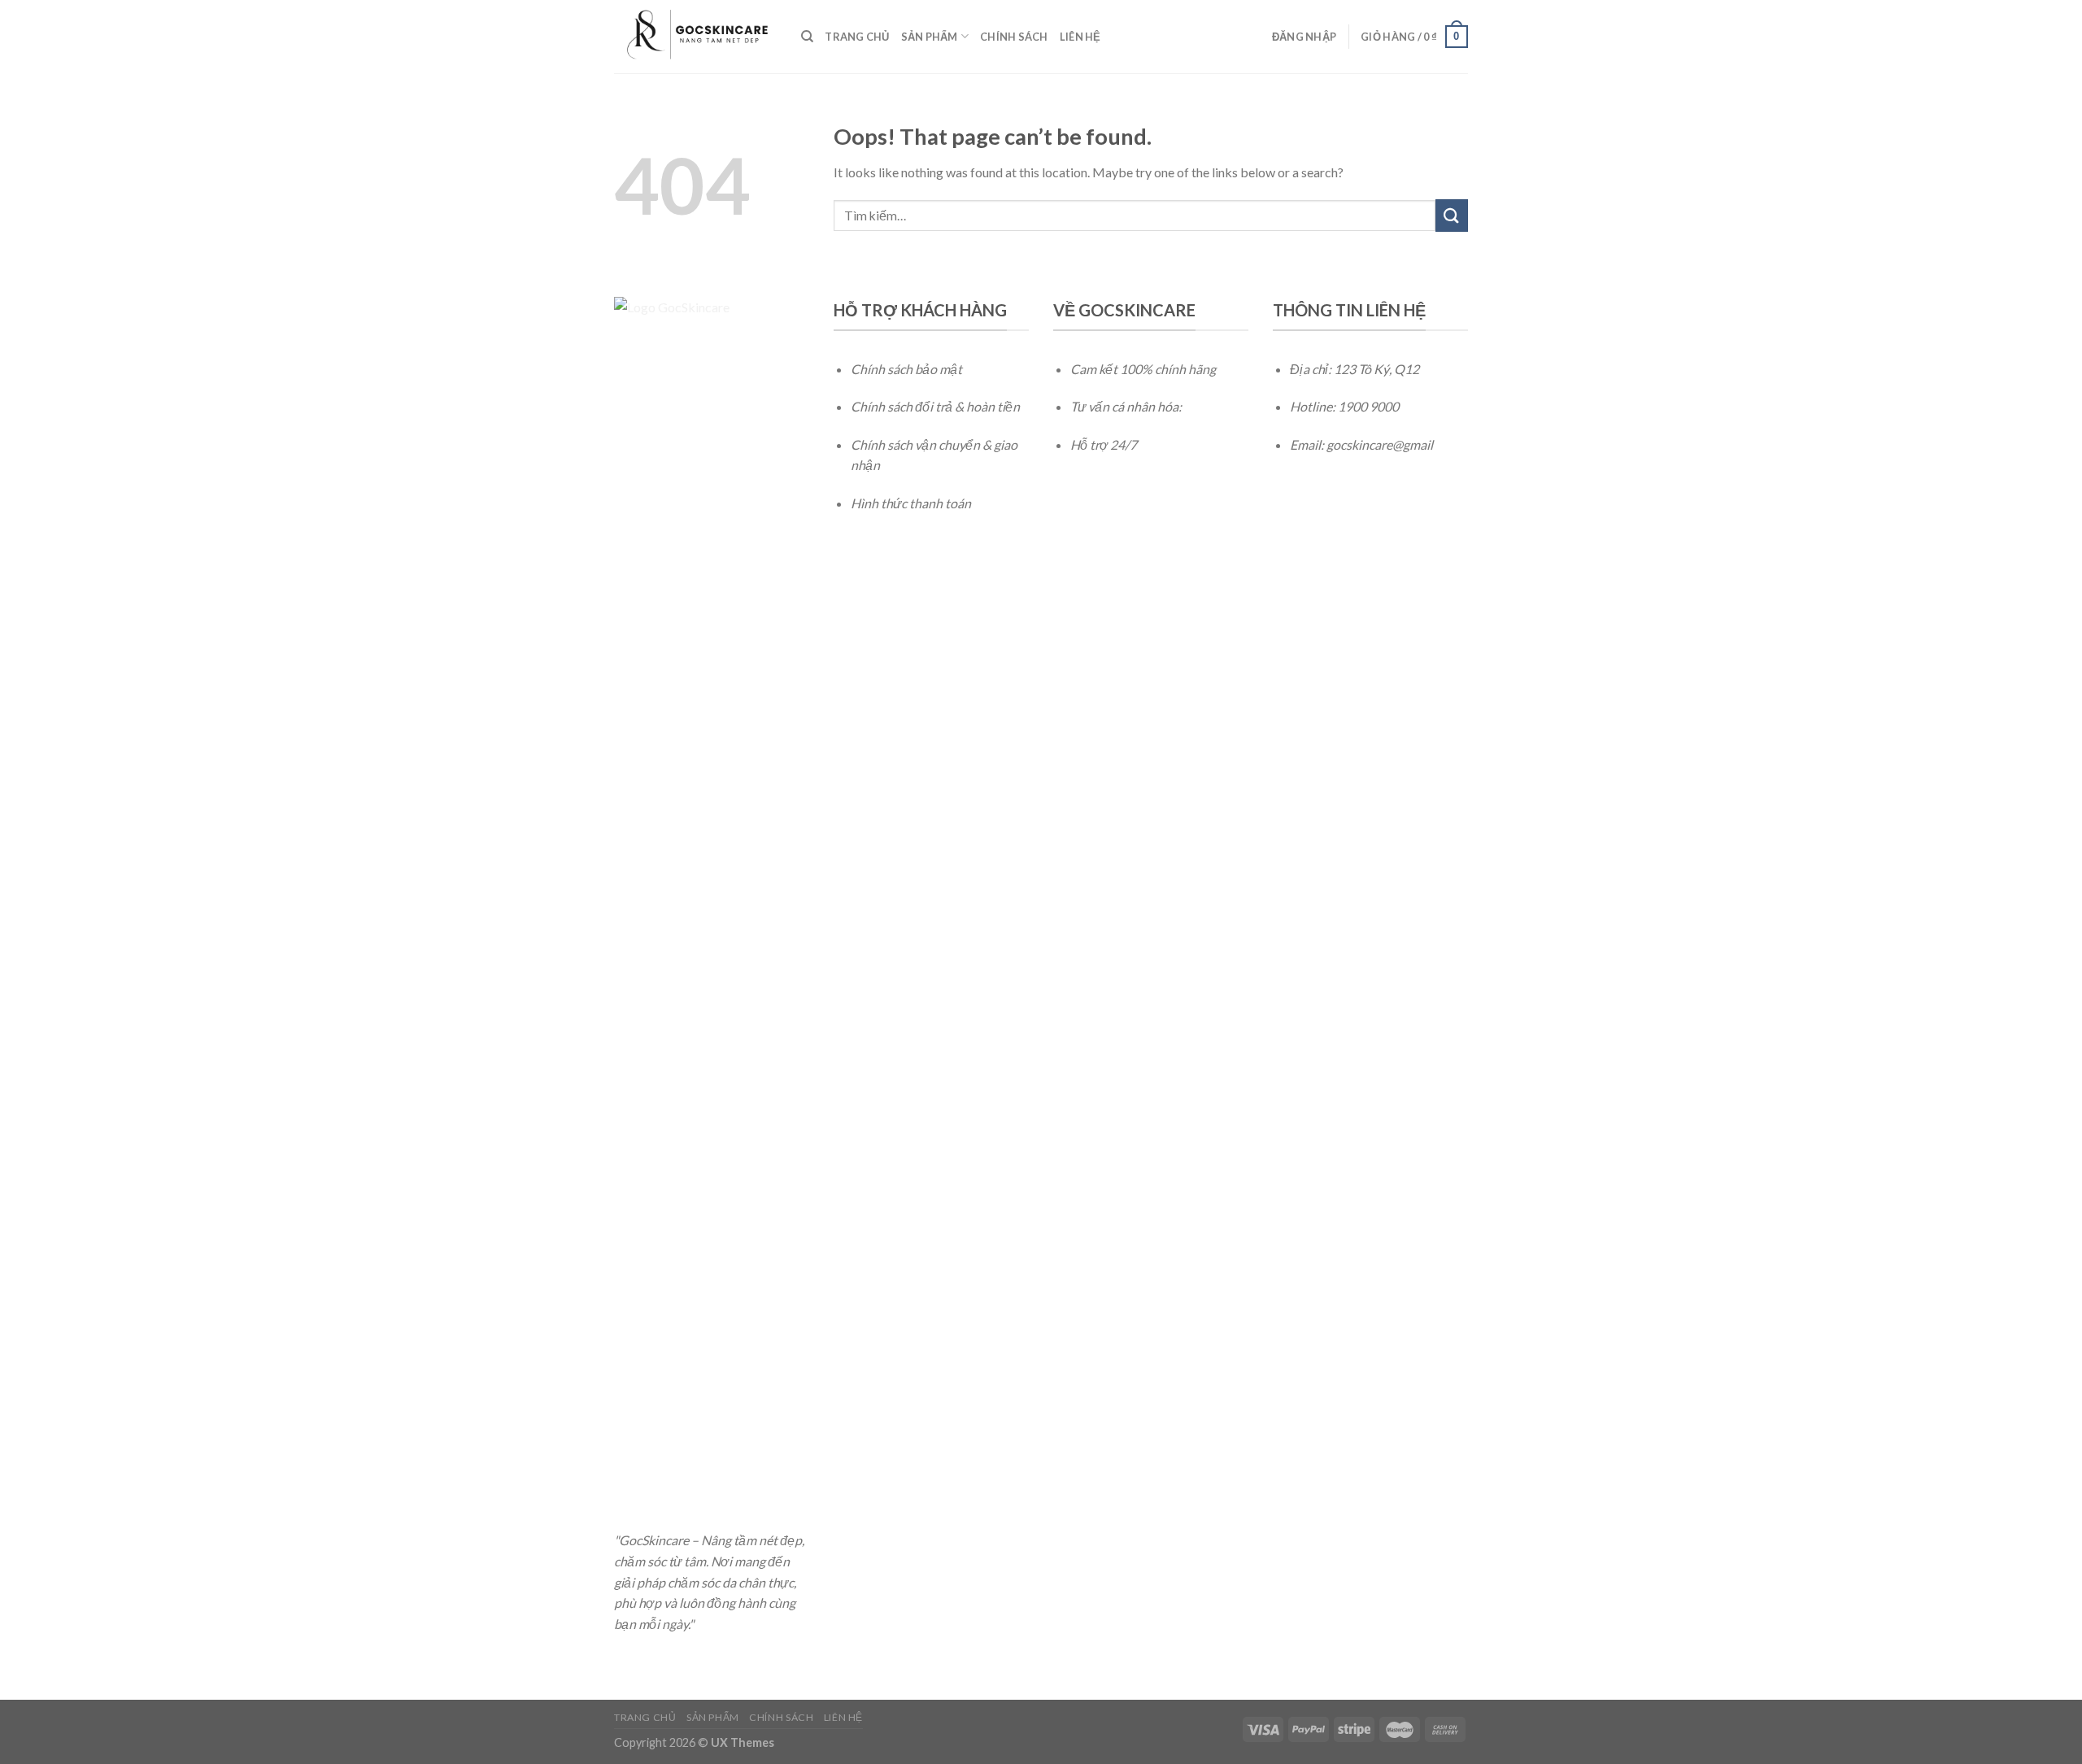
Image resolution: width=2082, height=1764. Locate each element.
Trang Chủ (857, 37)
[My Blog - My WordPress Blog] (695, 36)
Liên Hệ (1080, 37)
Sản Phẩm (930, 37)
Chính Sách (1014, 37)
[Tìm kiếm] (807, 37)
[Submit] (1452, 215)
